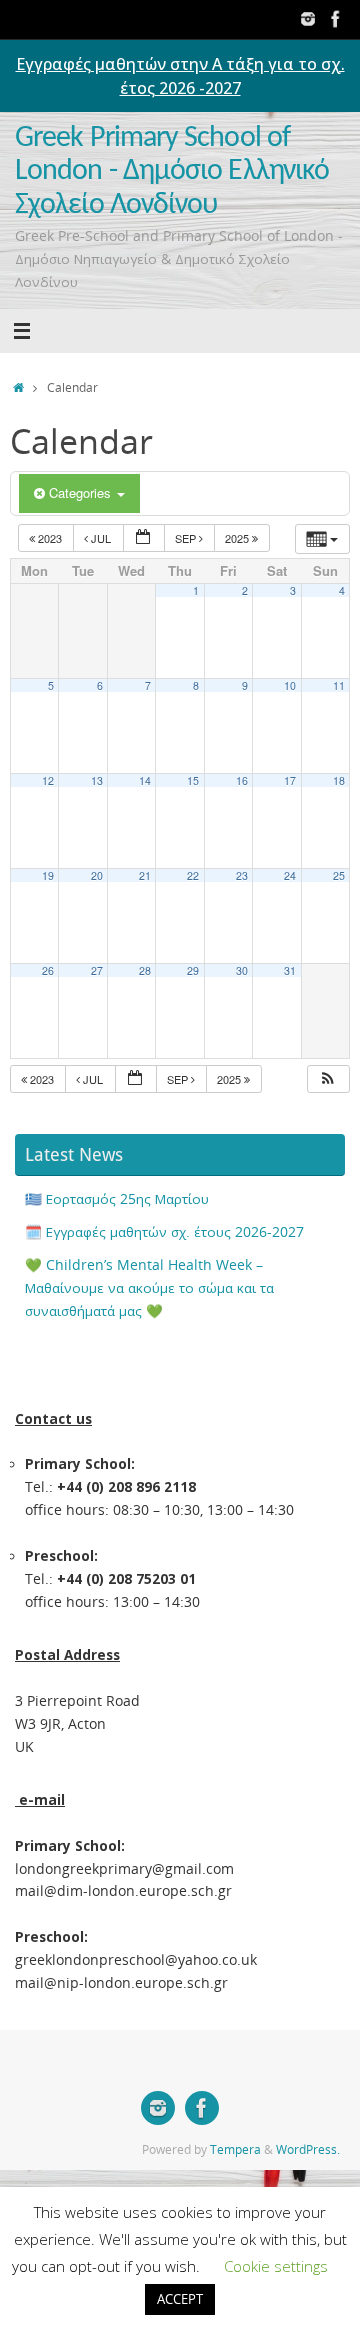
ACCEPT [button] (180, 2299)
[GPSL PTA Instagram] (308, 19)
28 (145, 970)
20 (97, 875)
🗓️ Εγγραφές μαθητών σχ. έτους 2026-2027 (164, 1232)
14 (145, 780)
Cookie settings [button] (276, 2266)
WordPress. (308, 2149)
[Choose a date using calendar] (144, 538)
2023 (50, 538)
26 (48, 970)
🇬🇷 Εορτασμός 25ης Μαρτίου (117, 1199)
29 (193, 970)
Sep (187, 538)
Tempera (235, 2149)
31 (290, 970)
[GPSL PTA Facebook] (336, 19)
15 (193, 780)
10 (290, 685)
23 (242, 875)
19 (48, 875)
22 (193, 875)
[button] (328, 1079)
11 (339, 685)
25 (339, 875)
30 (242, 970)
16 (242, 780)
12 (48, 780)
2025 (238, 538)
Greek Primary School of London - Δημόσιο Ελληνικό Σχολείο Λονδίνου (172, 172)
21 (145, 875)
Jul (101, 538)
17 (290, 780)
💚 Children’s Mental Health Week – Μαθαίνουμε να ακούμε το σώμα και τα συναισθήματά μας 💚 (149, 1288)
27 (97, 970)
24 (290, 875)
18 (339, 780)
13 (97, 780)
